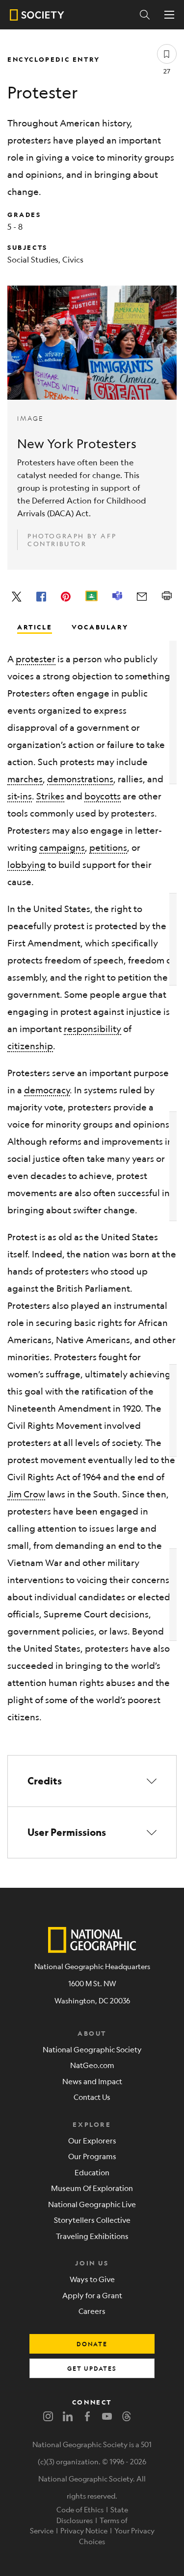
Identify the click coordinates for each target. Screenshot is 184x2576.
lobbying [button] (26, 865)
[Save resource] (167, 54)
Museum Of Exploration (92, 2188)
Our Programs (92, 2156)
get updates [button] (92, 2368)
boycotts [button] (103, 796)
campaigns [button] (62, 847)
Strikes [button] (50, 796)
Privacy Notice (84, 2530)
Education (92, 2172)
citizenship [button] (30, 1046)
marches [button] (25, 779)
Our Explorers (92, 2140)
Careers (92, 2311)
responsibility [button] (92, 1029)
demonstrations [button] (80, 779)
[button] (92, 1781)
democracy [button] (47, 1090)
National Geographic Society (92, 2049)
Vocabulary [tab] (100, 626)
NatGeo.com (92, 2065)
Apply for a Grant (92, 2295)
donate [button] (92, 2344)
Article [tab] (35, 626)
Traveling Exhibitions (92, 2236)
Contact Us (92, 2097)
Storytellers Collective (92, 2220)
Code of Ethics (80, 2509)
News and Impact (92, 2081)
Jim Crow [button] (26, 1494)
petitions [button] (108, 847)
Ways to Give (92, 2279)
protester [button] (36, 659)
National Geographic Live (92, 2204)
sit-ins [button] (20, 796)
